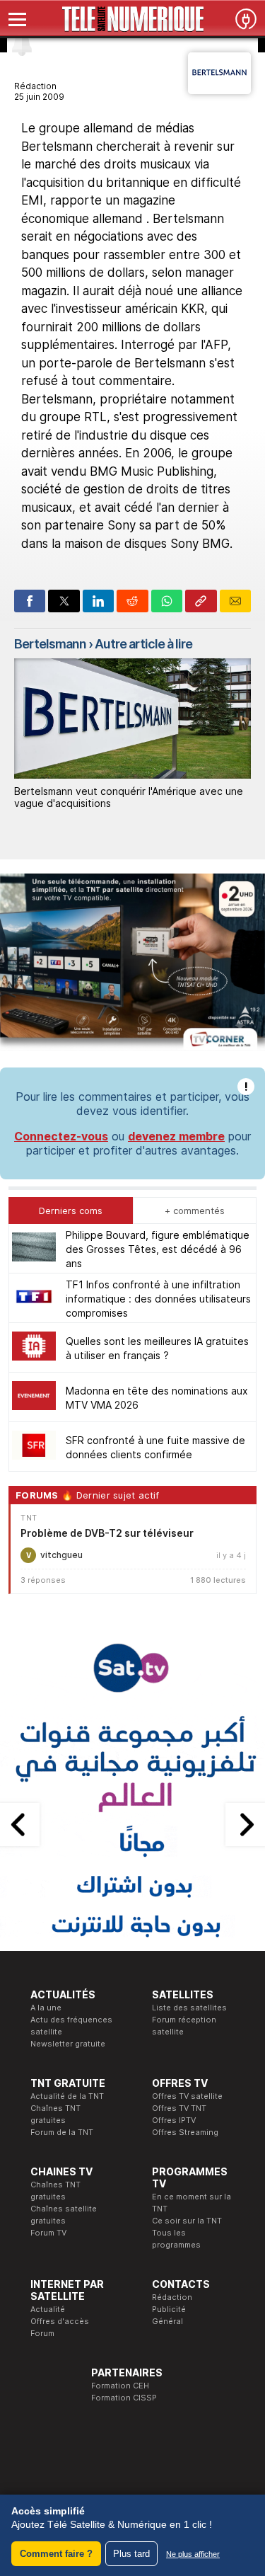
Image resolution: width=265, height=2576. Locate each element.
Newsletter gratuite (68, 2044)
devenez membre (176, 1136)
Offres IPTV (174, 2120)
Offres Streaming (185, 2132)
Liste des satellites (189, 2008)
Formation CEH (120, 2386)
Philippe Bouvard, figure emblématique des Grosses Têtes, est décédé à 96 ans (158, 1249)
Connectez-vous (61, 1136)
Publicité (169, 2309)
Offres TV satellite (187, 2096)
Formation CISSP (124, 2398)
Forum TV (48, 2233)
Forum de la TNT (62, 2132)
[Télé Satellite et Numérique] (132, 19)
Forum (42, 2333)
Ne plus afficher (193, 2554)
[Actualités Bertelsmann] (219, 90)
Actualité (48, 2309)
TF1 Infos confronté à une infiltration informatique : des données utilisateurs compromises (158, 1299)
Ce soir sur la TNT (187, 2221)
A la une (46, 2008)
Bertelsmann (50, 644)
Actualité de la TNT (67, 2096)
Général (167, 2321)
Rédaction (172, 2297)
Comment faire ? (56, 2554)
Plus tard (131, 2554)
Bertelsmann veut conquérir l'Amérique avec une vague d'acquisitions (129, 797)
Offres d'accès (60, 2321)
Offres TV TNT (179, 2108)
